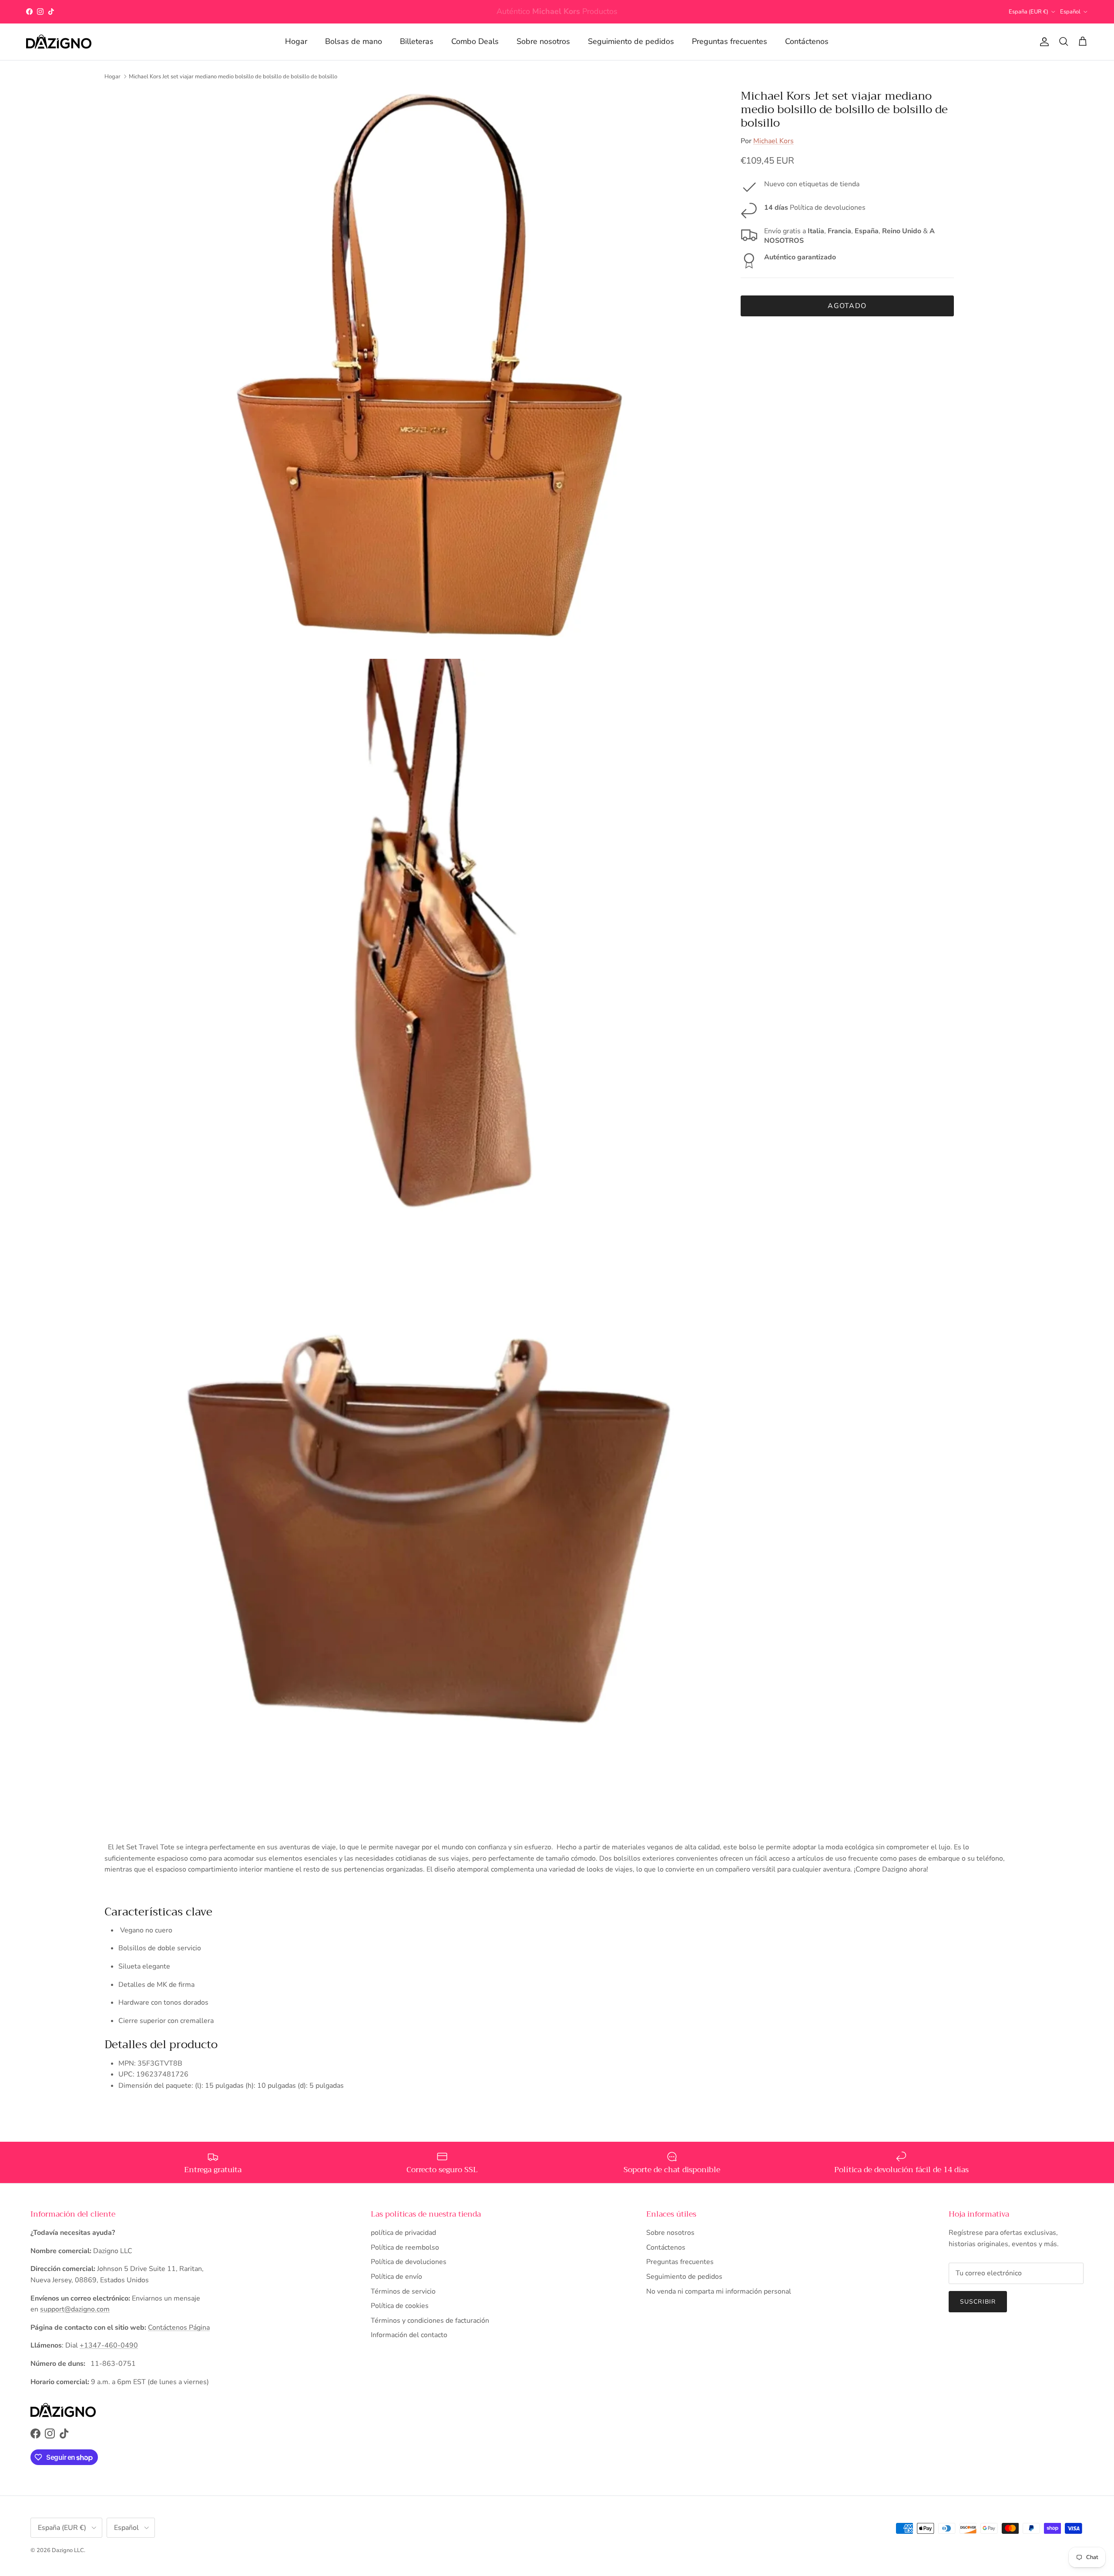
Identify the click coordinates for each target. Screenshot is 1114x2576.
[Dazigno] (59, 42)
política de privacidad (403, 2233)
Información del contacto (409, 2335)
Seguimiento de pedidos (631, 41)
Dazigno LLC (68, 2550)
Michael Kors (773, 141)
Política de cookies (400, 2306)
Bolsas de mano (354, 41)
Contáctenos (807, 41)
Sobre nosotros (543, 41)
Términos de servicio (403, 2291)
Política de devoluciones (409, 2262)
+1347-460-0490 (109, 2345)
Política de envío (396, 2277)
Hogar (296, 41)
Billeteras (417, 41)
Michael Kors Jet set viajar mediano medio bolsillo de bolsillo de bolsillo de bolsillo (233, 76)
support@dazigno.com (75, 2309)
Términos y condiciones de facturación (430, 2321)
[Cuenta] (1043, 42)
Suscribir (978, 2302)
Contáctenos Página (179, 2328)
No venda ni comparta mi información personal (719, 2291)
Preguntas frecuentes (730, 41)
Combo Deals (475, 41)
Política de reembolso (405, 2247)
